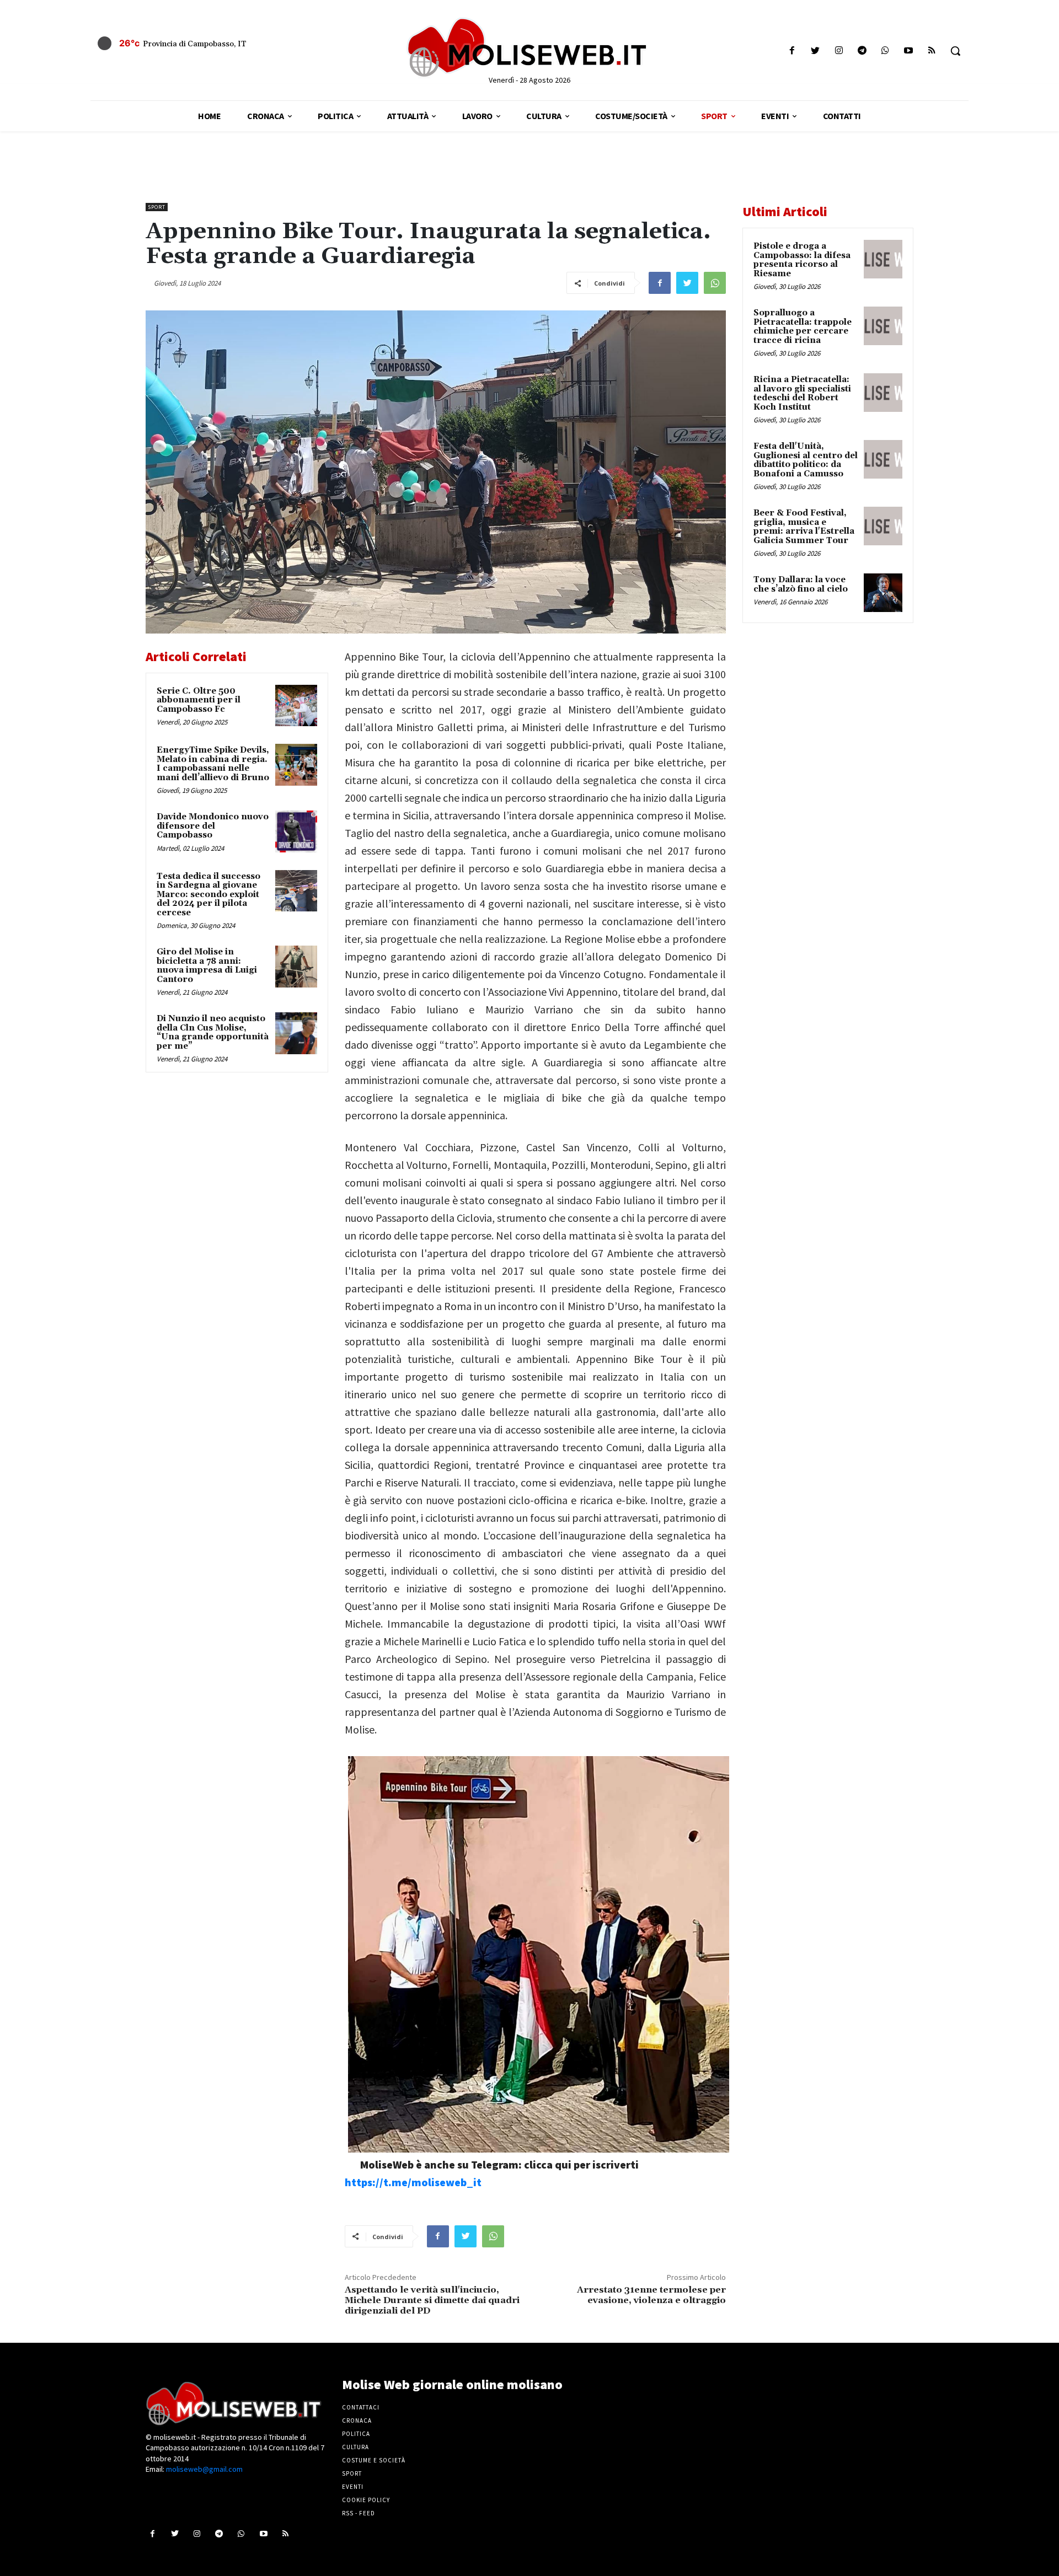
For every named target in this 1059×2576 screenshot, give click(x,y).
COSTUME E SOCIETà (374, 2460)
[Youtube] (909, 51)
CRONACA (357, 2421)
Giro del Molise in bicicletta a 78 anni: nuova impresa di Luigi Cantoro (207, 966)
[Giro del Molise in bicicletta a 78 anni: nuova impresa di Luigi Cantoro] (296, 967)
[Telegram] (862, 51)
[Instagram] (839, 51)
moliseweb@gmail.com (204, 2469)
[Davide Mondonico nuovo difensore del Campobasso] (296, 831)
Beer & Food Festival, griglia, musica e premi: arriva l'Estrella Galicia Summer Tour (804, 527)
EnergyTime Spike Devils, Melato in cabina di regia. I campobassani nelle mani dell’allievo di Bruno (213, 764)
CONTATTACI (361, 2407)
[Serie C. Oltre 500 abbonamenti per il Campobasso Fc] (296, 706)
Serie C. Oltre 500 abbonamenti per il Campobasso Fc (199, 700)
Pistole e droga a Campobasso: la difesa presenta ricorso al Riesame (802, 260)
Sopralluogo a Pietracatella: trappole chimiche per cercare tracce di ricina (803, 327)
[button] (955, 51)
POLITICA (356, 2434)
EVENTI (353, 2487)
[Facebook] (792, 51)
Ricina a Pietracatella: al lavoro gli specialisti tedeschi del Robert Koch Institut (802, 393)
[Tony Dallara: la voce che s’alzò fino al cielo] (883, 593)
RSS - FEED (359, 2513)
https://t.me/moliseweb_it (413, 2182)
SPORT (352, 2473)
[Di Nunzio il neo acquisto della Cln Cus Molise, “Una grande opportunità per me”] (296, 1033)
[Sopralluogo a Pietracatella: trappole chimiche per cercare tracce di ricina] (883, 326)
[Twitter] (815, 51)
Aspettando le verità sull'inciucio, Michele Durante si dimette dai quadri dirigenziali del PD (432, 2300)
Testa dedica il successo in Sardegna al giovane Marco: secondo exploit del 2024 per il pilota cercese (208, 895)
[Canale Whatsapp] (885, 51)
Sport (157, 207)
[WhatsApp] (715, 283)
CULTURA (355, 2447)
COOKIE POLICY (366, 2500)
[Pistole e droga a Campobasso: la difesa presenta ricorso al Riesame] (883, 259)
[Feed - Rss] (932, 51)
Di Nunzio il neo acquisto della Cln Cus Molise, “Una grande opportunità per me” (213, 1032)
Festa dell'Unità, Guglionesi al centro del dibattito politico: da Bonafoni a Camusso (806, 460)
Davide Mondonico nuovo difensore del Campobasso (213, 826)
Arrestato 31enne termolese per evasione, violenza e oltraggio (651, 2295)
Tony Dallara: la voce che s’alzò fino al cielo (801, 584)
